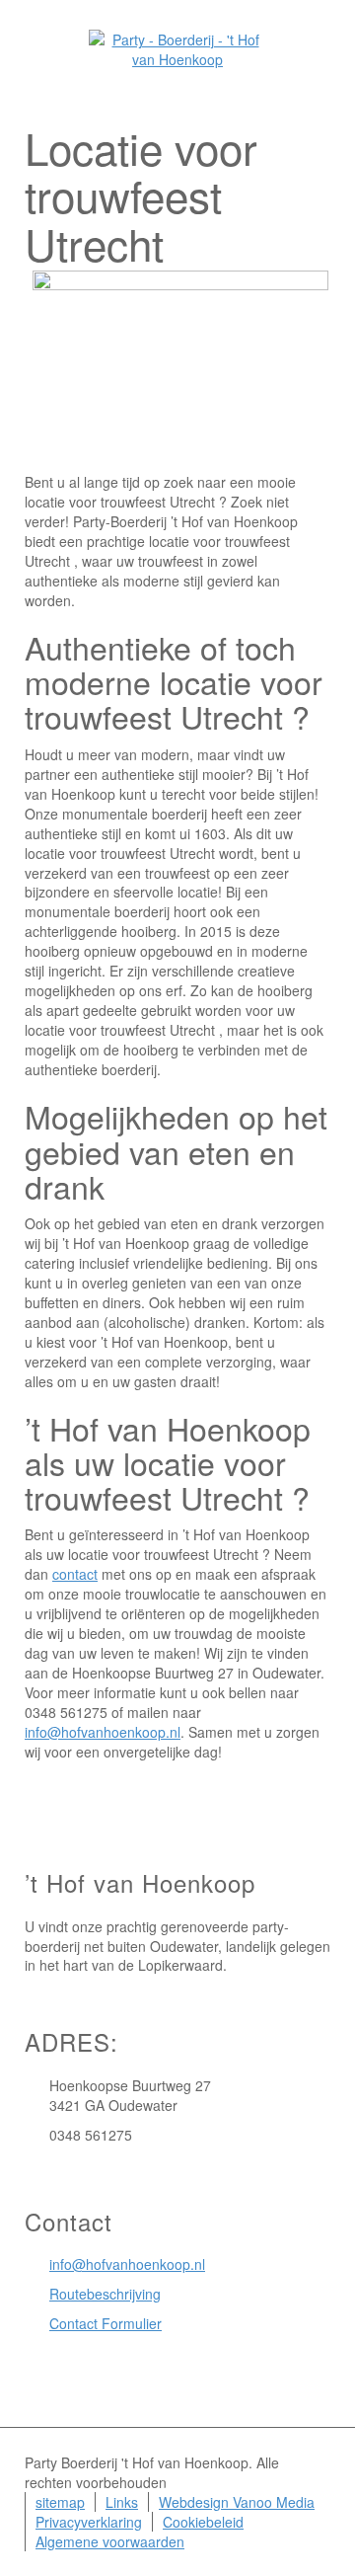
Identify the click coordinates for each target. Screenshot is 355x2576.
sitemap (60, 2502)
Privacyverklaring (89, 2522)
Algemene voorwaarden (110, 2541)
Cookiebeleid (203, 2522)
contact (75, 1574)
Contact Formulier (106, 2323)
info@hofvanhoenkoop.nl (103, 1732)
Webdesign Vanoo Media (237, 2502)
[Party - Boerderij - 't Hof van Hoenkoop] (177, 47)
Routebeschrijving (105, 2294)
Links (122, 2502)
